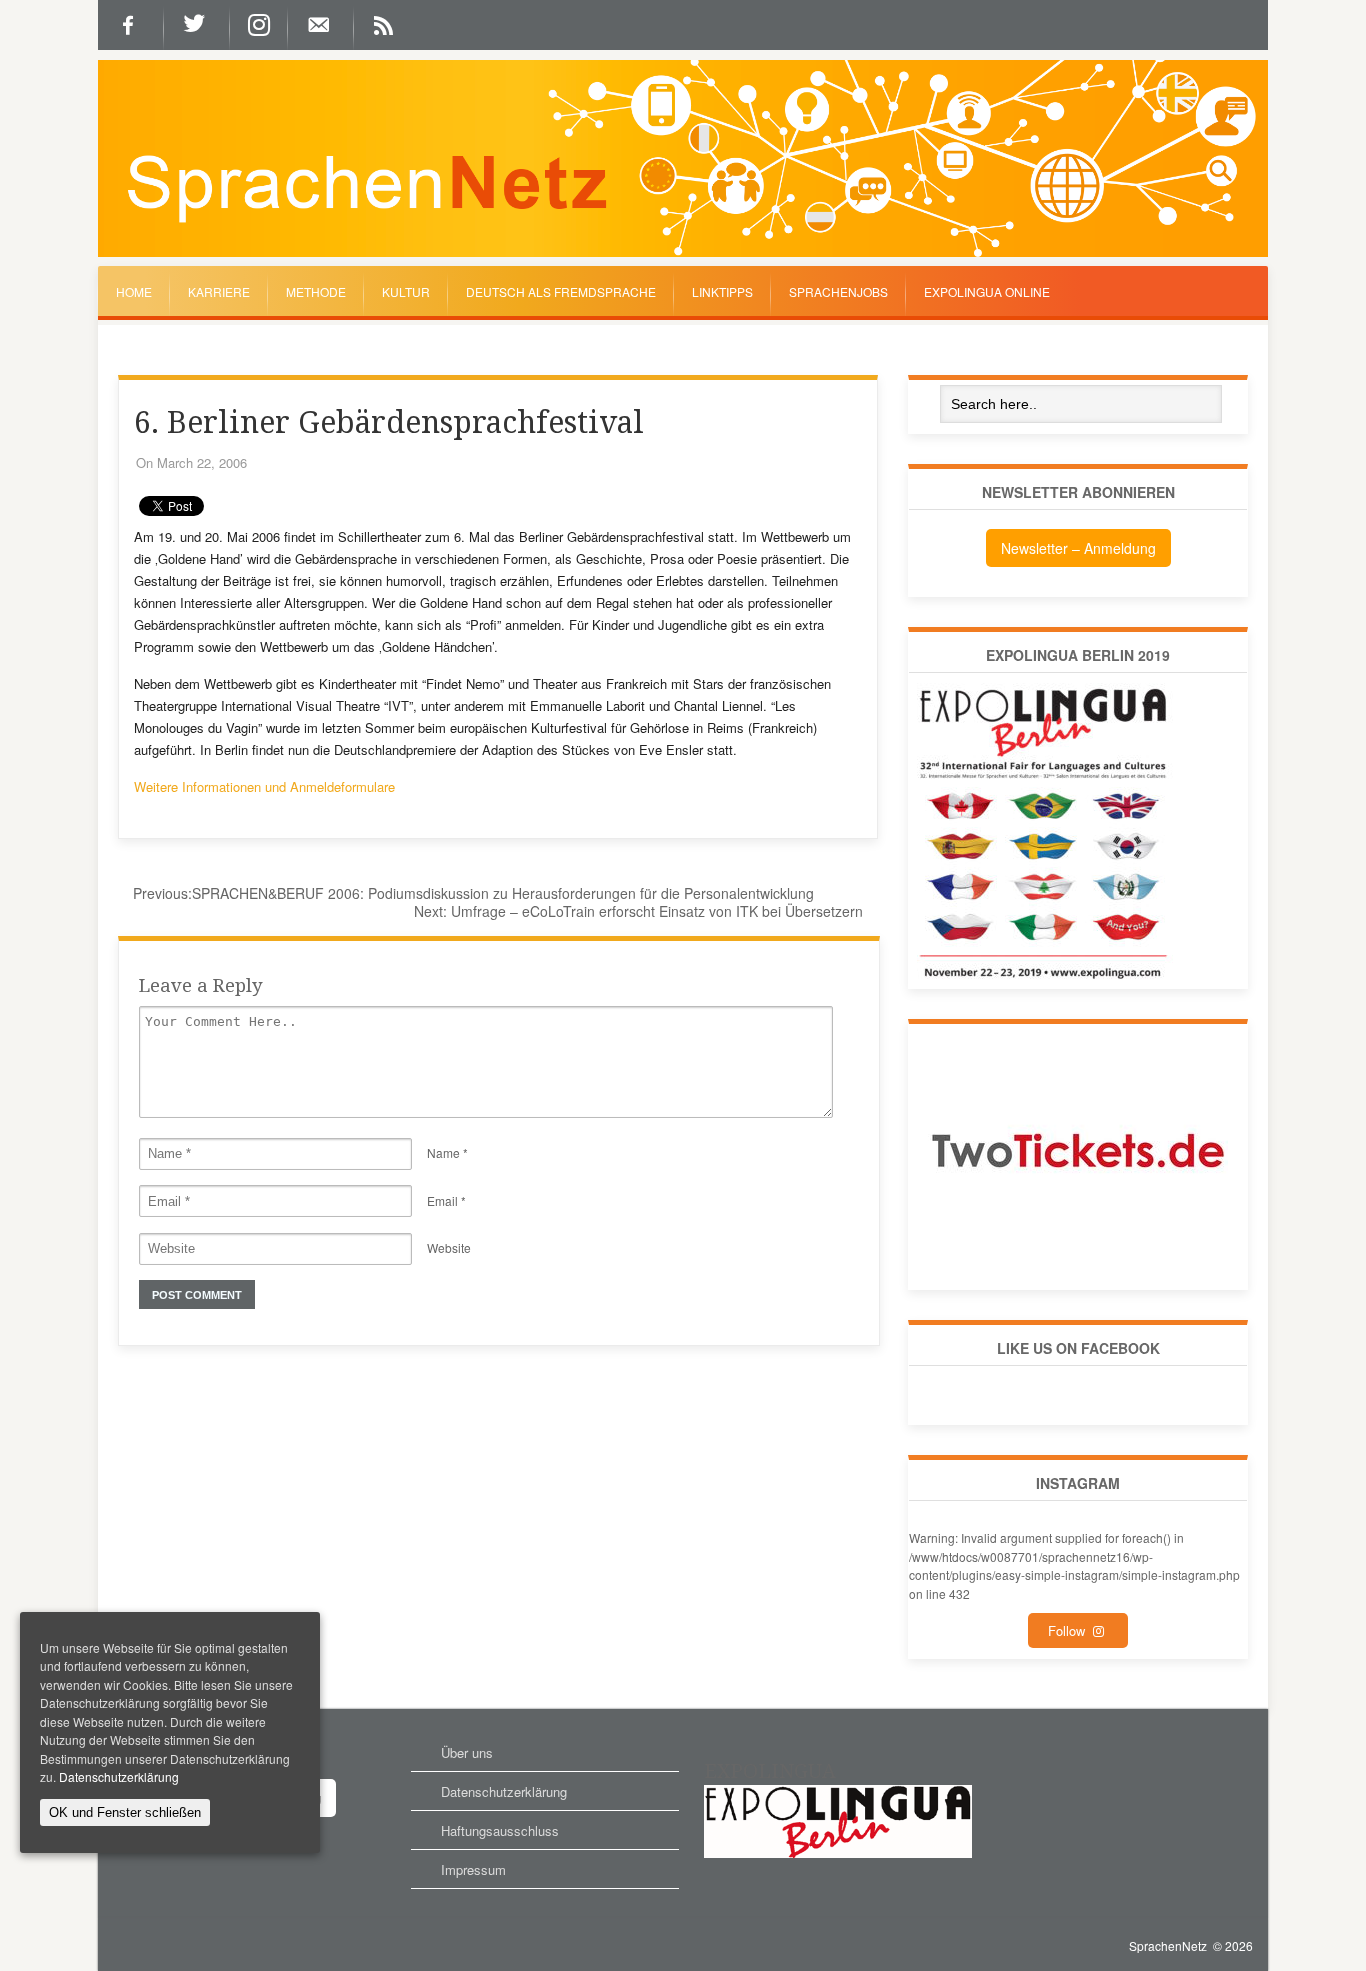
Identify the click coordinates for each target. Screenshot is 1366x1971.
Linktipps (722, 291)
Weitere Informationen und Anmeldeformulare (264, 786)
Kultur (406, 291)
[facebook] (131, 25)
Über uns (467, 1752)
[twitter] (197, 25)
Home (134, 291)
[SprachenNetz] (683, 252)
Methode (316, 291)
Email (442, 1200)
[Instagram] (259, 25)
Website (449, 1247)
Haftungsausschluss (500, 1830)
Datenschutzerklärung (504, 1791)
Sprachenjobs (838, 291)
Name (443, 1152)
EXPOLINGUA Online (987, 291)
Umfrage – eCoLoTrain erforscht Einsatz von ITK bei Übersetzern (638, 911)
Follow (1070, 1630)
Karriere (219, 291)
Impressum (473, 1869)
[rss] (387, 25)
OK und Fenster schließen (125, 1812)
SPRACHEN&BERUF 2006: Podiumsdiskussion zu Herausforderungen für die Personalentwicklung (473, 893)
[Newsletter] (321, 25)
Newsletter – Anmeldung (1078, 548)
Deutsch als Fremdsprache (561, 291)
